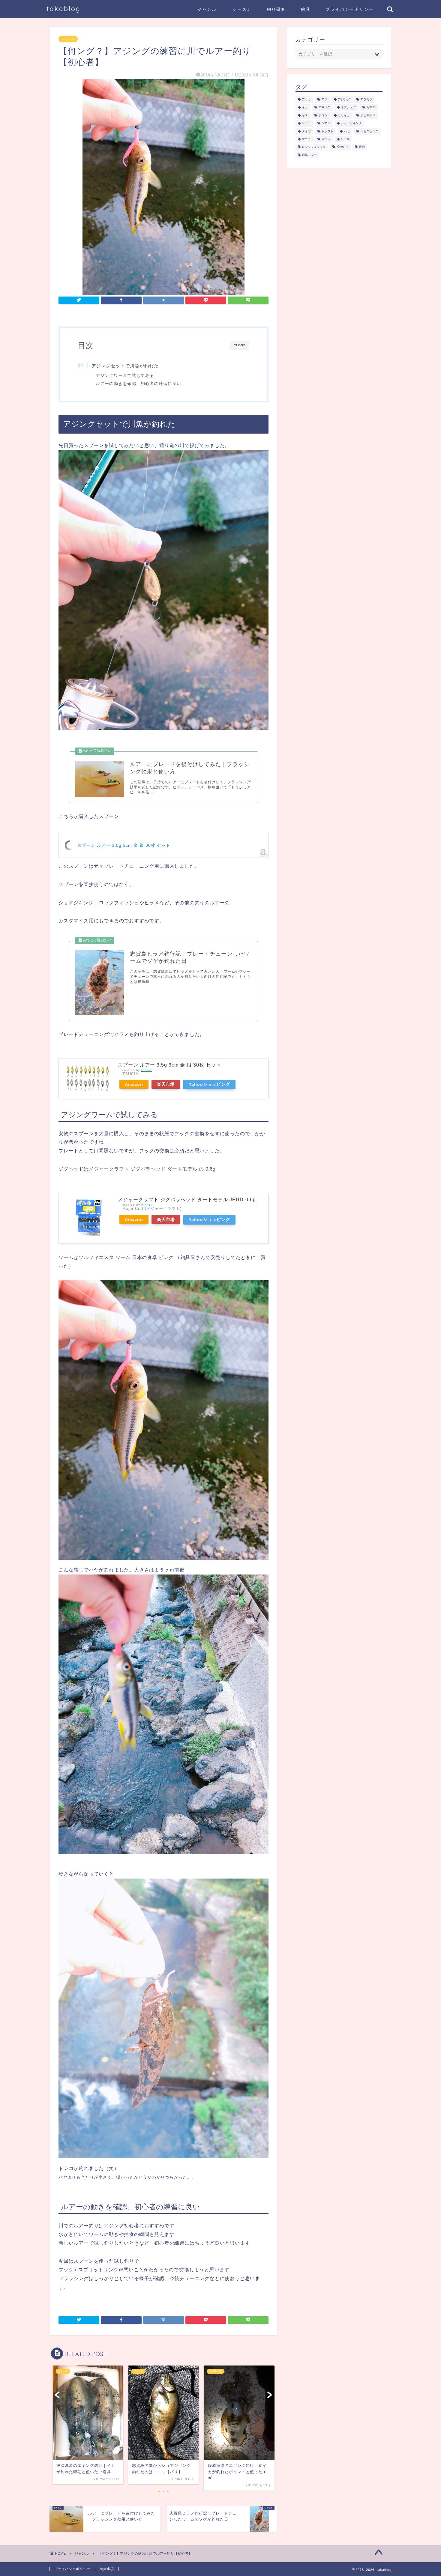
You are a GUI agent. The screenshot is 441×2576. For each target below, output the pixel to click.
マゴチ (306, 139)
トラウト (327, 131)
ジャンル (207, 9)
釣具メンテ (309, 155)
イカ (305, 107)
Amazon (134, 1084)
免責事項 (107, 2569)
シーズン (242, 9)
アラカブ (366, 99)
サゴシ (323, 115)
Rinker (147, 1070)
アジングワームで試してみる (125, 376)
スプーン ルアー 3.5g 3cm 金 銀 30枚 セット (124, 845)
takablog (64, 9)
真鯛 (362, 147)
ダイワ (306, 131)
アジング (344, 99)
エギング (324, 107)
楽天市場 (166, 1084)
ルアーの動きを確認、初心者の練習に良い (138, 384)
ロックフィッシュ (314, 147)
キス (305, 115)
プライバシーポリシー (349, 9)
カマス (371, 107)
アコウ (306, 99)
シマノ (326, 123)
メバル (326, 139)
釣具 (306, 9)
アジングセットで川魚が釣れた (125, 366)
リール (345, 139)
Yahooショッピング (209, 1084)
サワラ (306, 123)
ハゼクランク (369, 131)
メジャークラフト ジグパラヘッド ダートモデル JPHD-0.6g (187, 1200)
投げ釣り (342, 147)
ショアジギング (351, 123)
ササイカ (344, 115)
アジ (324, 99)
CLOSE (240, 345)
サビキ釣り (368, 115)
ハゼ (347, 131)
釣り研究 (276, 9)
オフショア (348, 107)
